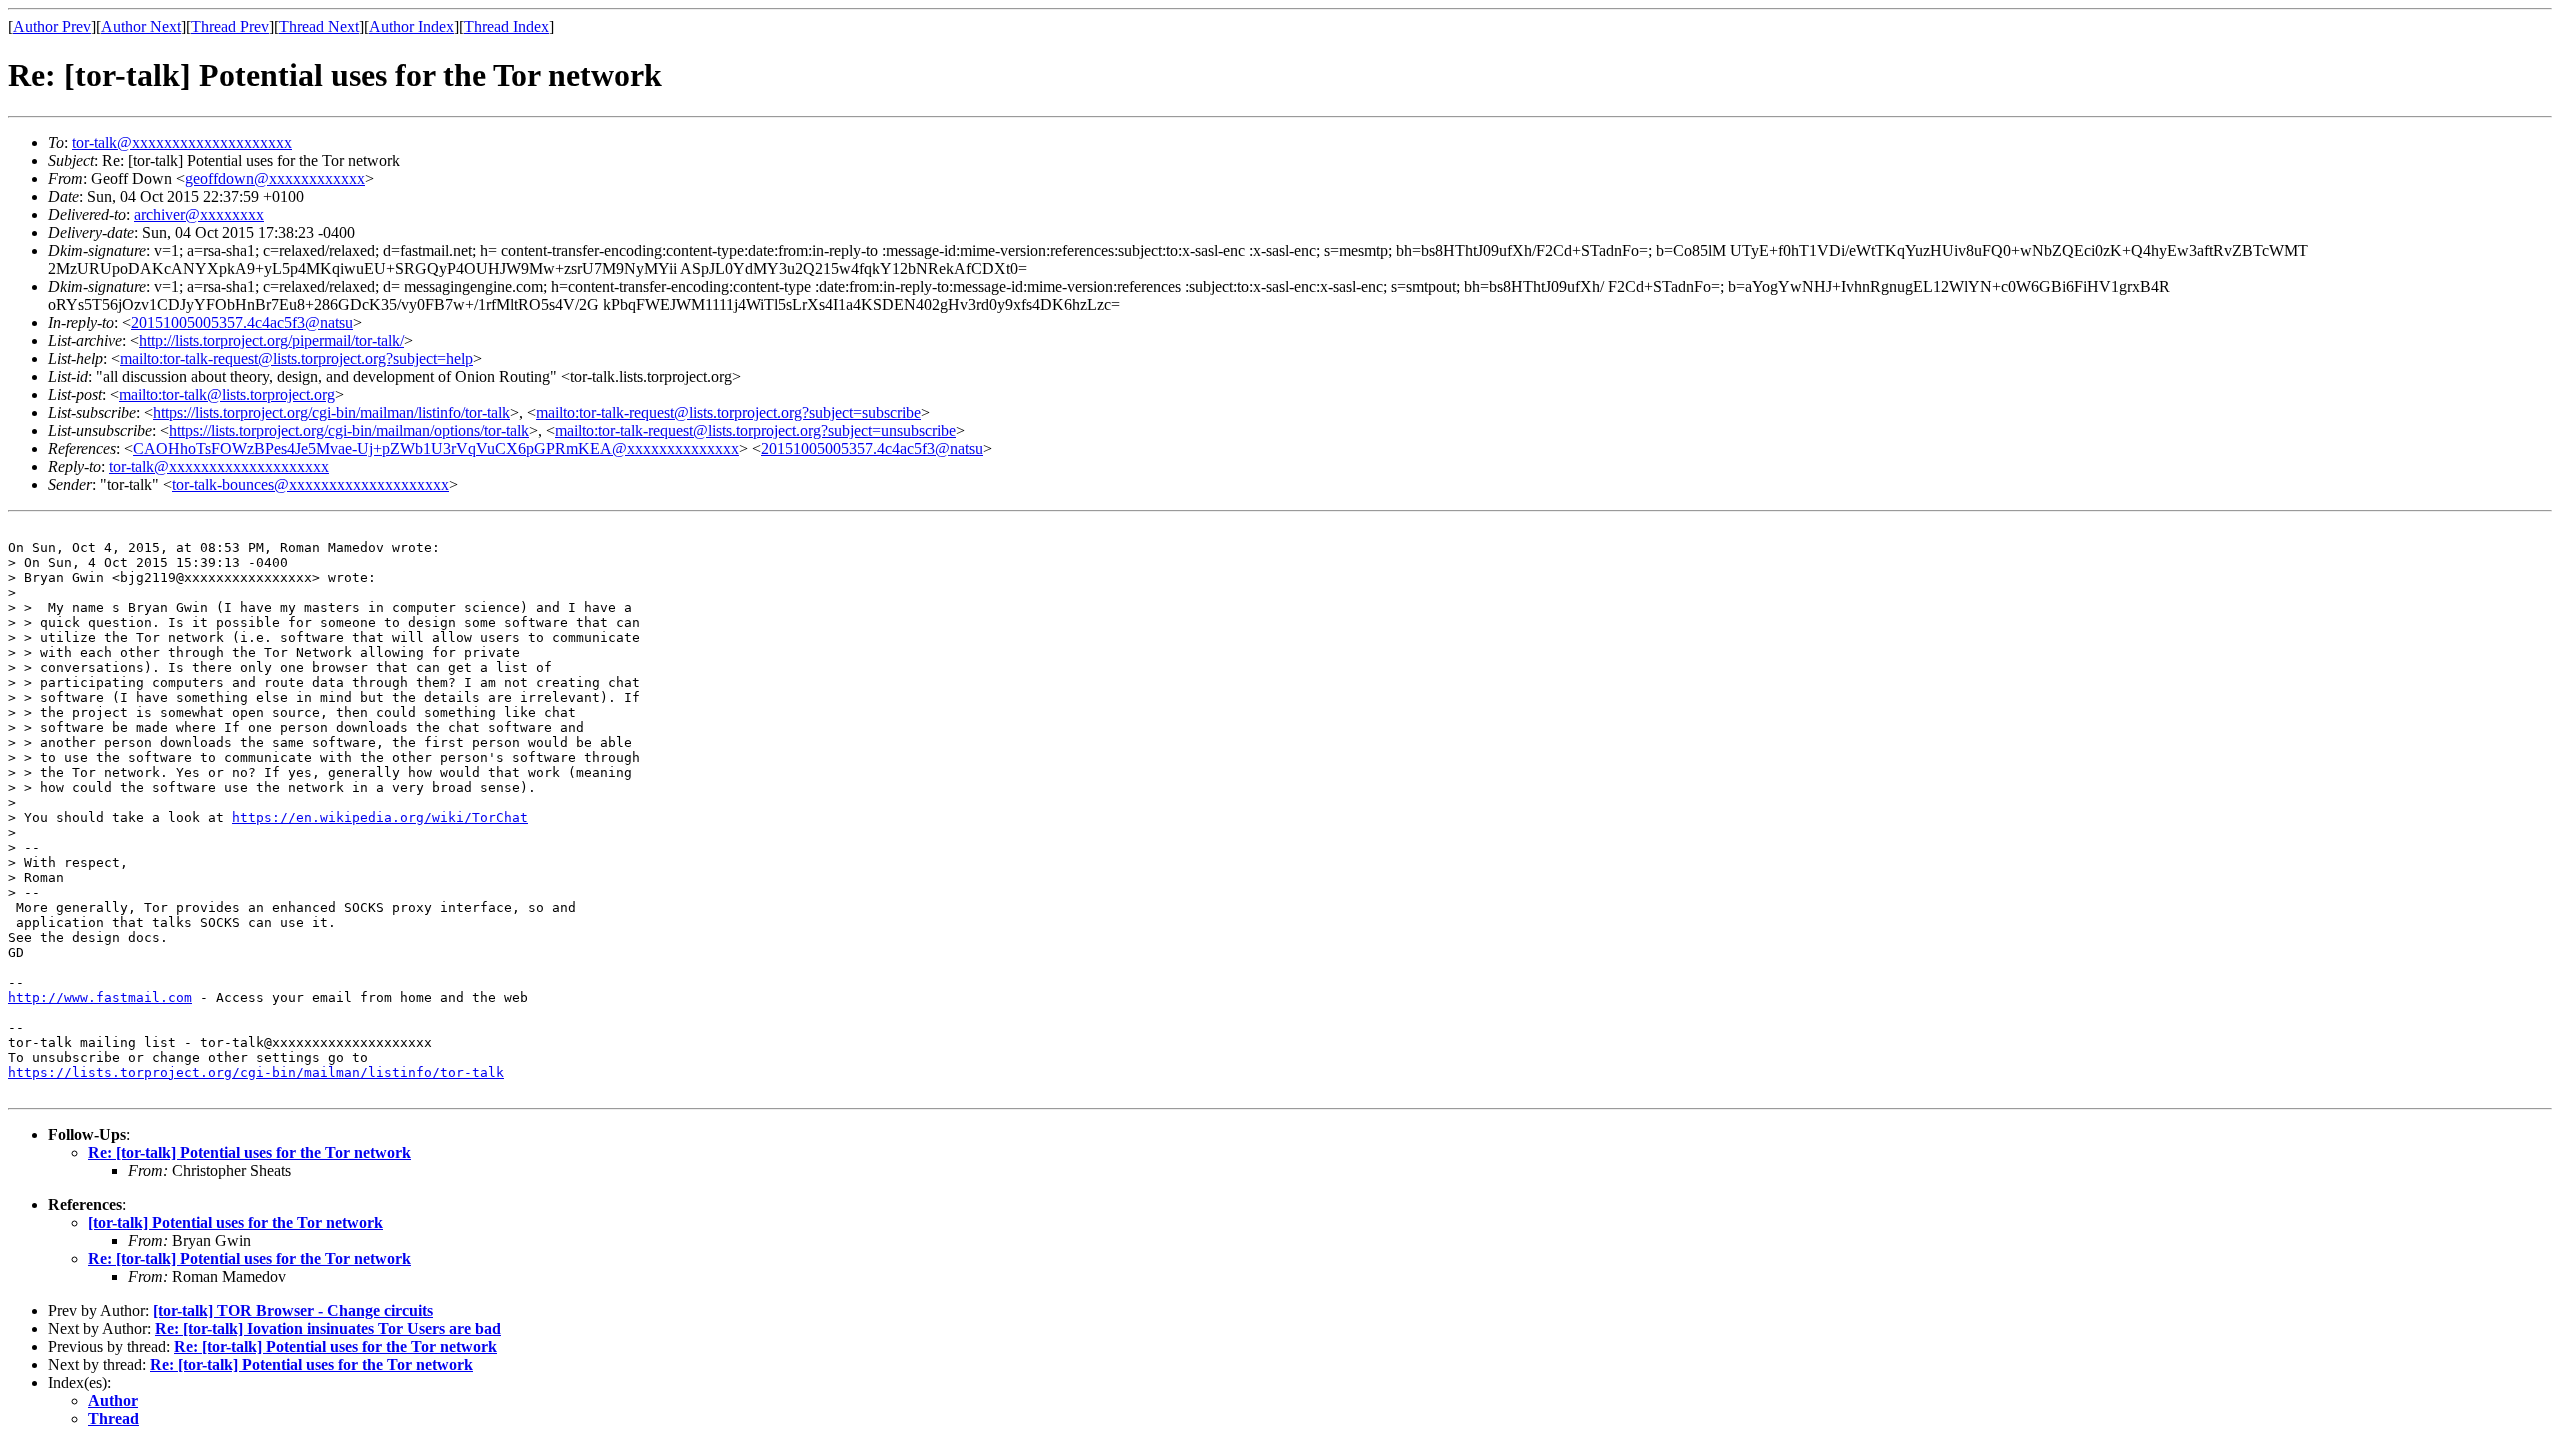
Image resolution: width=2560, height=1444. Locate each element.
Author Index (411, 26)
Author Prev (52, 26)
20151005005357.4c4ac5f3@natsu (242, 322)
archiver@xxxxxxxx (199, 214)
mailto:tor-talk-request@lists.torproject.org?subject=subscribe (728, 412)
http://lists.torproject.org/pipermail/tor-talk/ (271, 340)
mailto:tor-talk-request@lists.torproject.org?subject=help (296, 358)
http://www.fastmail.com (100, 997)
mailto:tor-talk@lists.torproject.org (227, 394)
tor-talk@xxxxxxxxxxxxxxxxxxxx (182, 142)
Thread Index (506, 26)
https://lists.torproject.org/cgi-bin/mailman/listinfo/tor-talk (331, 412)
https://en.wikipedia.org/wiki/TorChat (380, 817)
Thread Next (319, 26)
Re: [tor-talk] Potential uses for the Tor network (249, 1152)
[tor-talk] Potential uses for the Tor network (235, 1222)
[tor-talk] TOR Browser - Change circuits (293, 1310)
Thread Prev (230, 26)
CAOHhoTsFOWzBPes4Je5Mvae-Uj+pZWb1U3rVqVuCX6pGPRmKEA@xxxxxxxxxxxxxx (436, 448)
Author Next (141, 26)
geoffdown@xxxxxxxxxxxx (275, 178)
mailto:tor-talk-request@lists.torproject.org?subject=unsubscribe (755, 430)
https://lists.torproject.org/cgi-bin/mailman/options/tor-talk (349, 430)
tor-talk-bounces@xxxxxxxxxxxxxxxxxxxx (310, 484)
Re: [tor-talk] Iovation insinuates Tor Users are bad (328, 1328)
